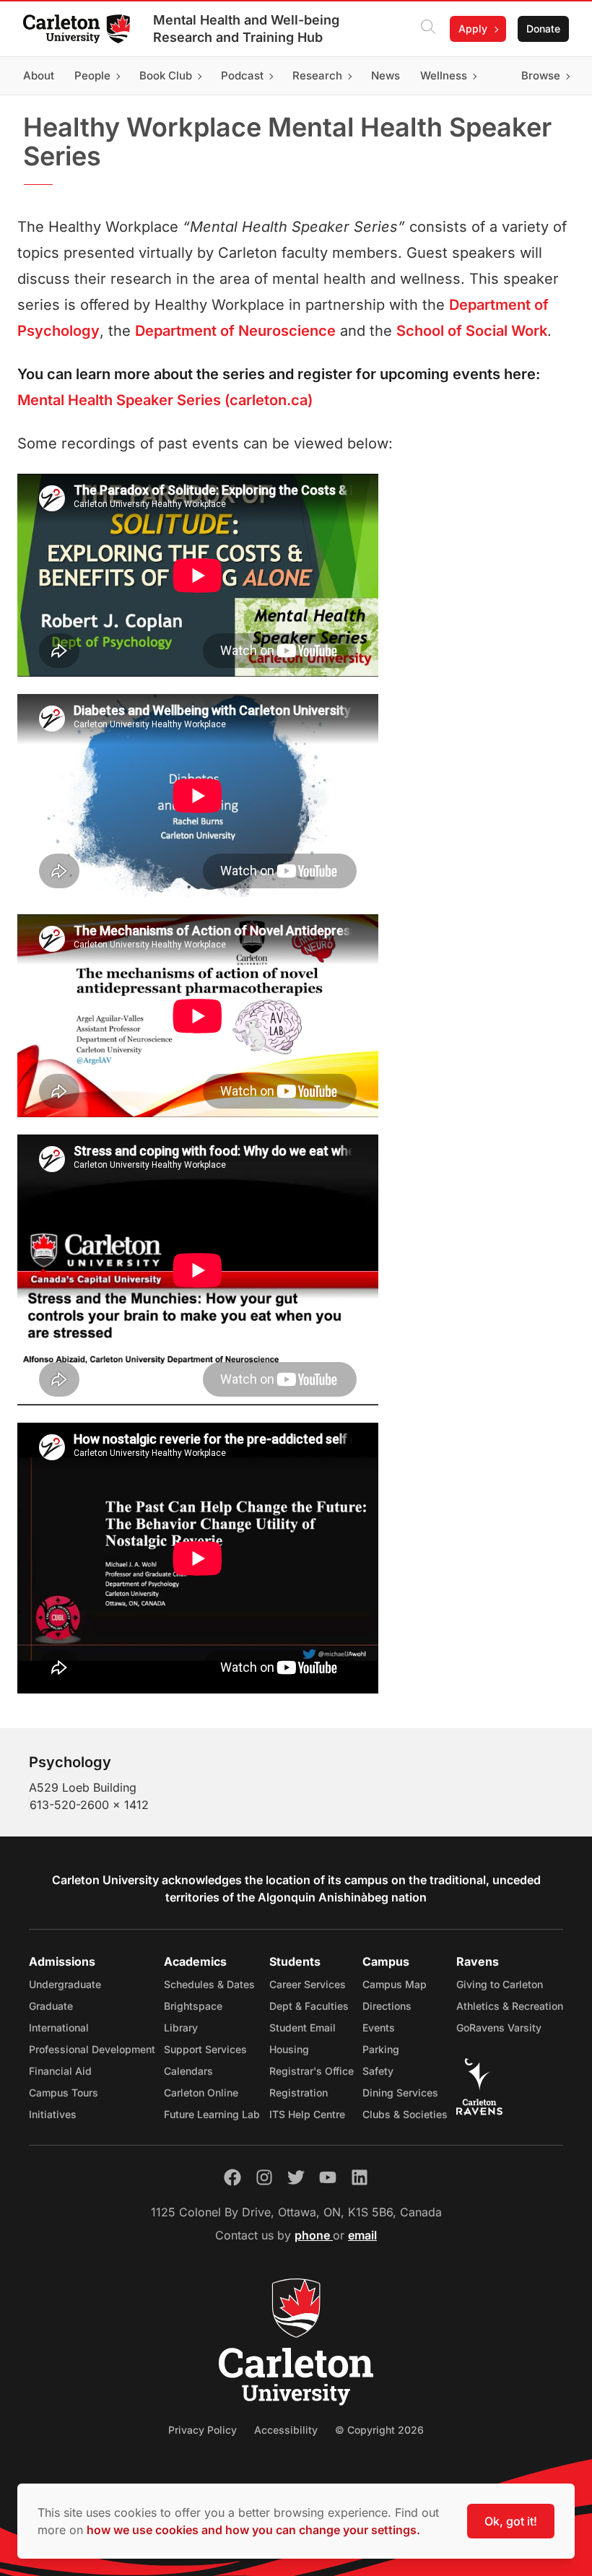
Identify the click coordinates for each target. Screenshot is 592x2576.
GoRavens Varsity (499, 2028)
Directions (387, 2006)
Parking (381, 2049)
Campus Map (395, 1984)
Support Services (205, 2049)
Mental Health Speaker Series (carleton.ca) (165, 400)
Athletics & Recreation (510, 2006)
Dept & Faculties (309, 2006)
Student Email (302, 2028)
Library (181, 2028)
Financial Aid (60, 2071)
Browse (541, 75)
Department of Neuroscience (235, 331)
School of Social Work (472, 331)
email (362, 2235)
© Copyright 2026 (379, 2430)
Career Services (308, 1984)
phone (314, 2235)
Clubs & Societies (405, 2114)
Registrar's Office (312, 2071)
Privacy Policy (203, 2430)
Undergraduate (65, 1984)
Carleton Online (201, 2093)
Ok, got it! (511, 2521)
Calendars (188, 2071)
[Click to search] (428, 29)
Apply (473, 29)
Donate (543, 29)
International (59, 2028)
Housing (289, 2049)
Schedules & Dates (209, 1984)
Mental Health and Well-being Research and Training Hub (246, 29)
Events (379, 2028)
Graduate (51, 2006)
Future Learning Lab (212, 2114)
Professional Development (92, 2049)
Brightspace (193, 2006)
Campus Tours (64, 2093)
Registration (299, 2093)
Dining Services (400, 2093)
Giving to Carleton (500, 1984)
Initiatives (53, 2114)
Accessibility (286, 2430)
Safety (378, 2071)
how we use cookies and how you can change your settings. (253, 2530)
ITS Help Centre (307, 2114)
